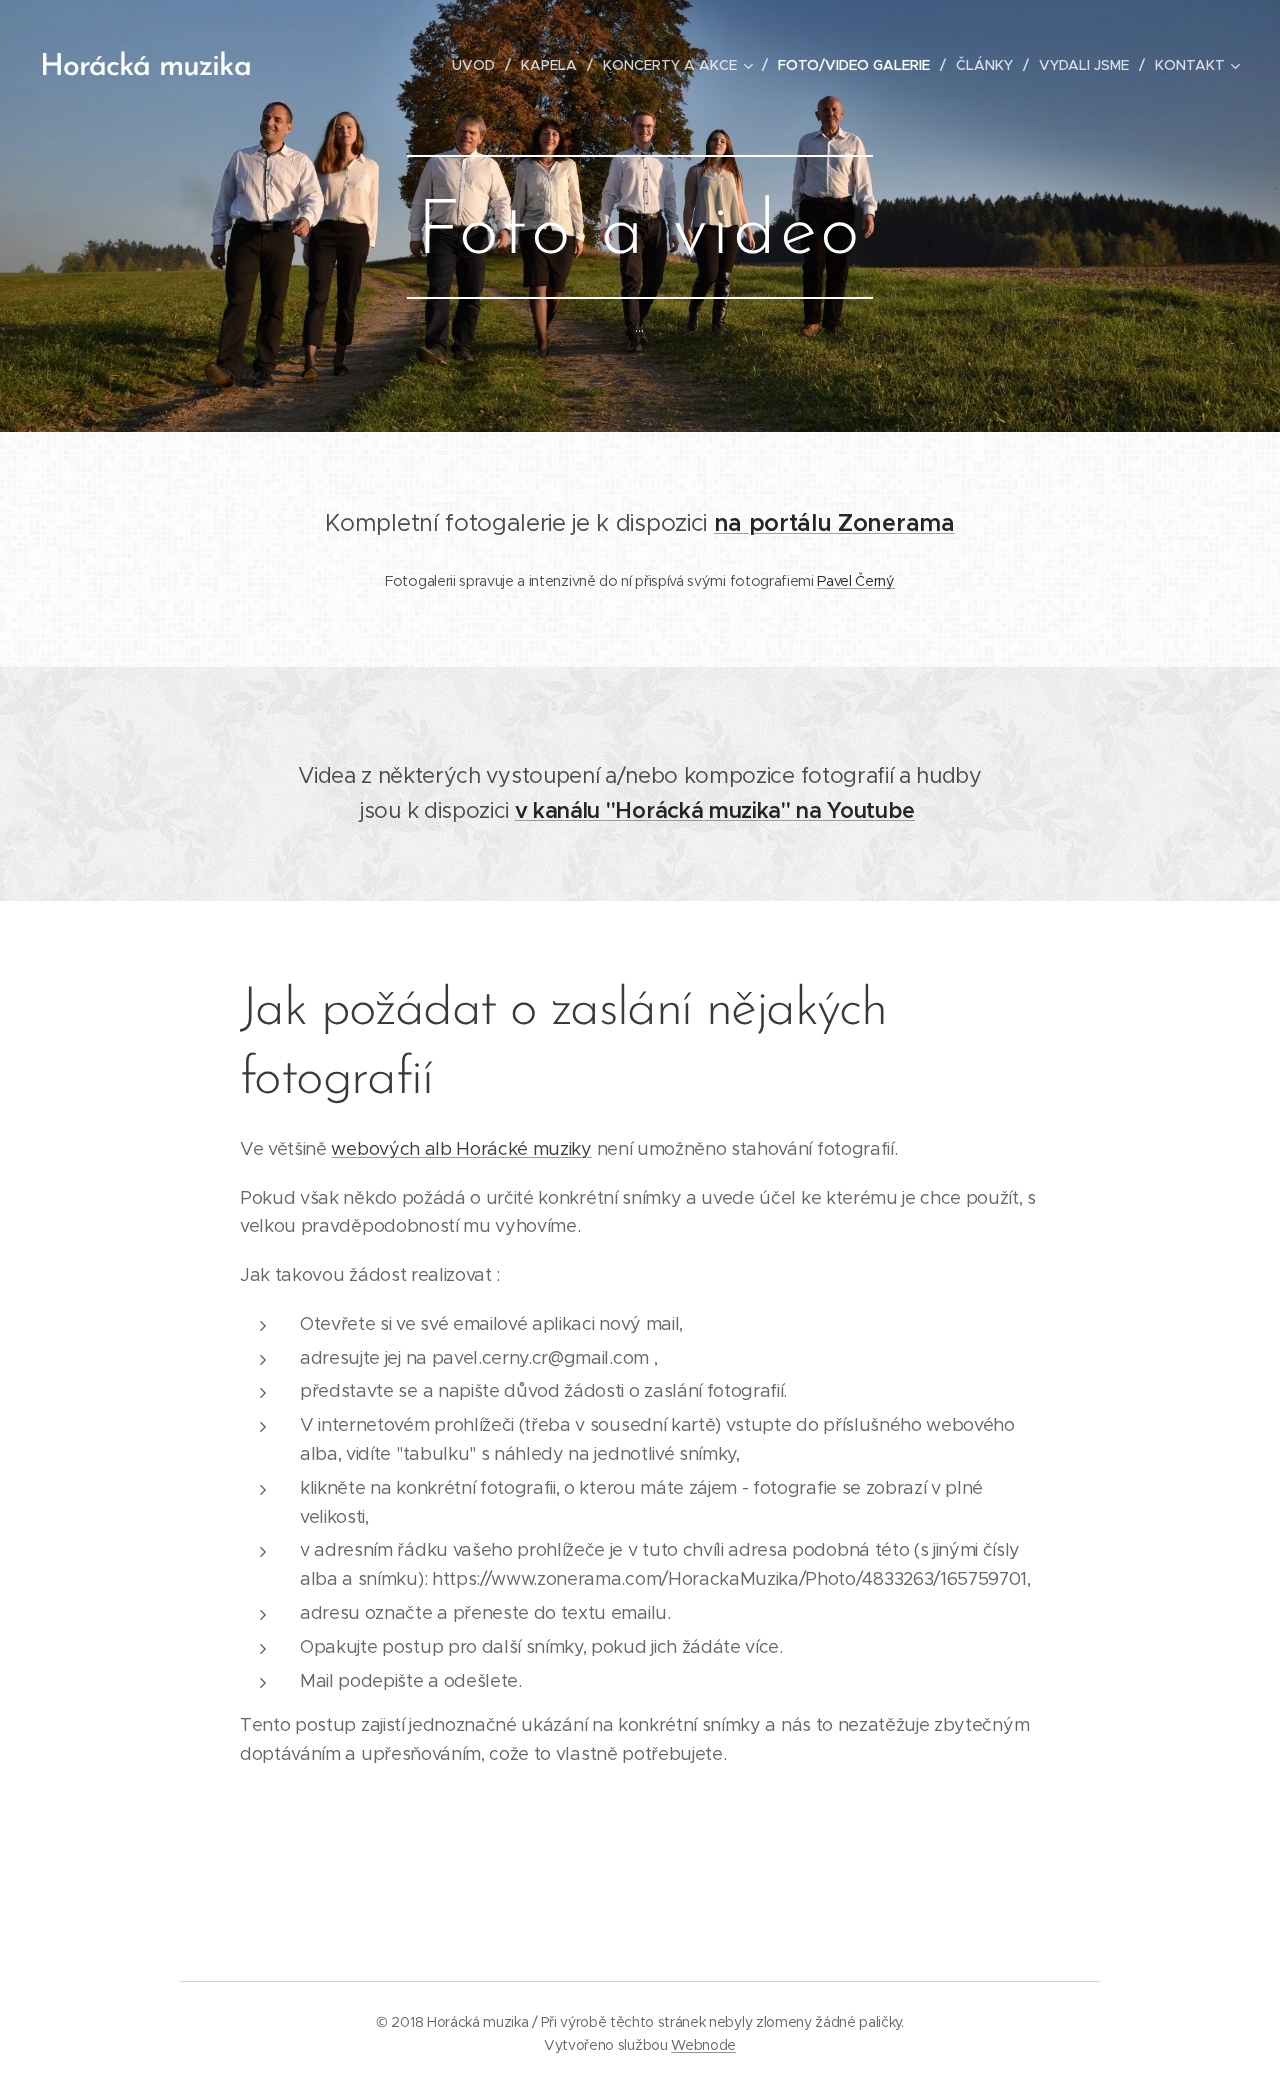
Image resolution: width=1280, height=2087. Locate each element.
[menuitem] (479, 65)
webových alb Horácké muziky (461, 1149)
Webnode (703, 2045)
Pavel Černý (855, 581)
